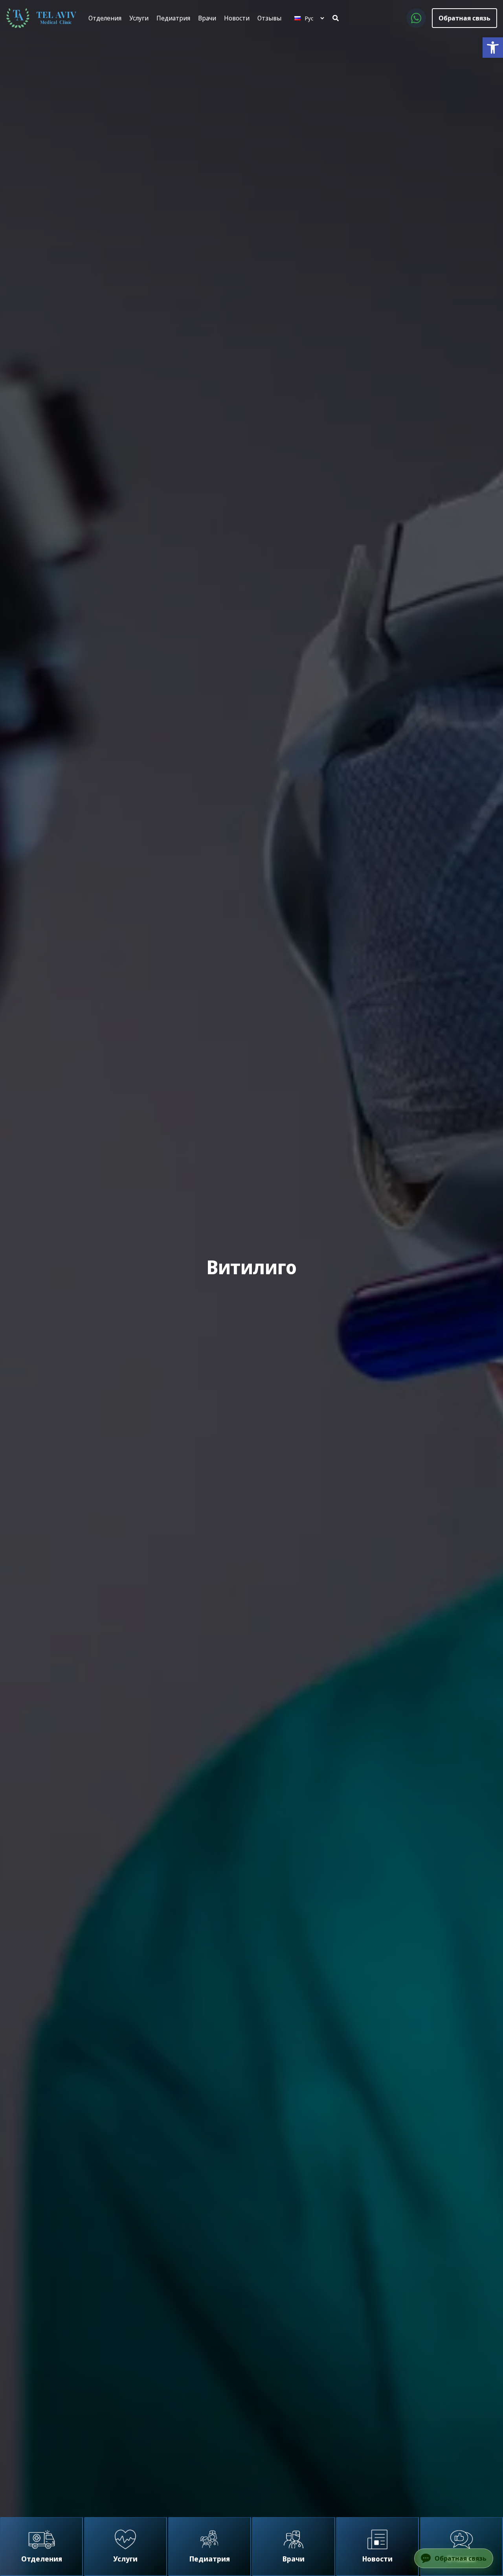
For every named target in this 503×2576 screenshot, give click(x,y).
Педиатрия (173, 18)
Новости (237, 18)
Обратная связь (464, 18)
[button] (493, 48)
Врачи (207, 18)
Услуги (139, 18)
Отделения (105, 18)
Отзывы (269, 18)
